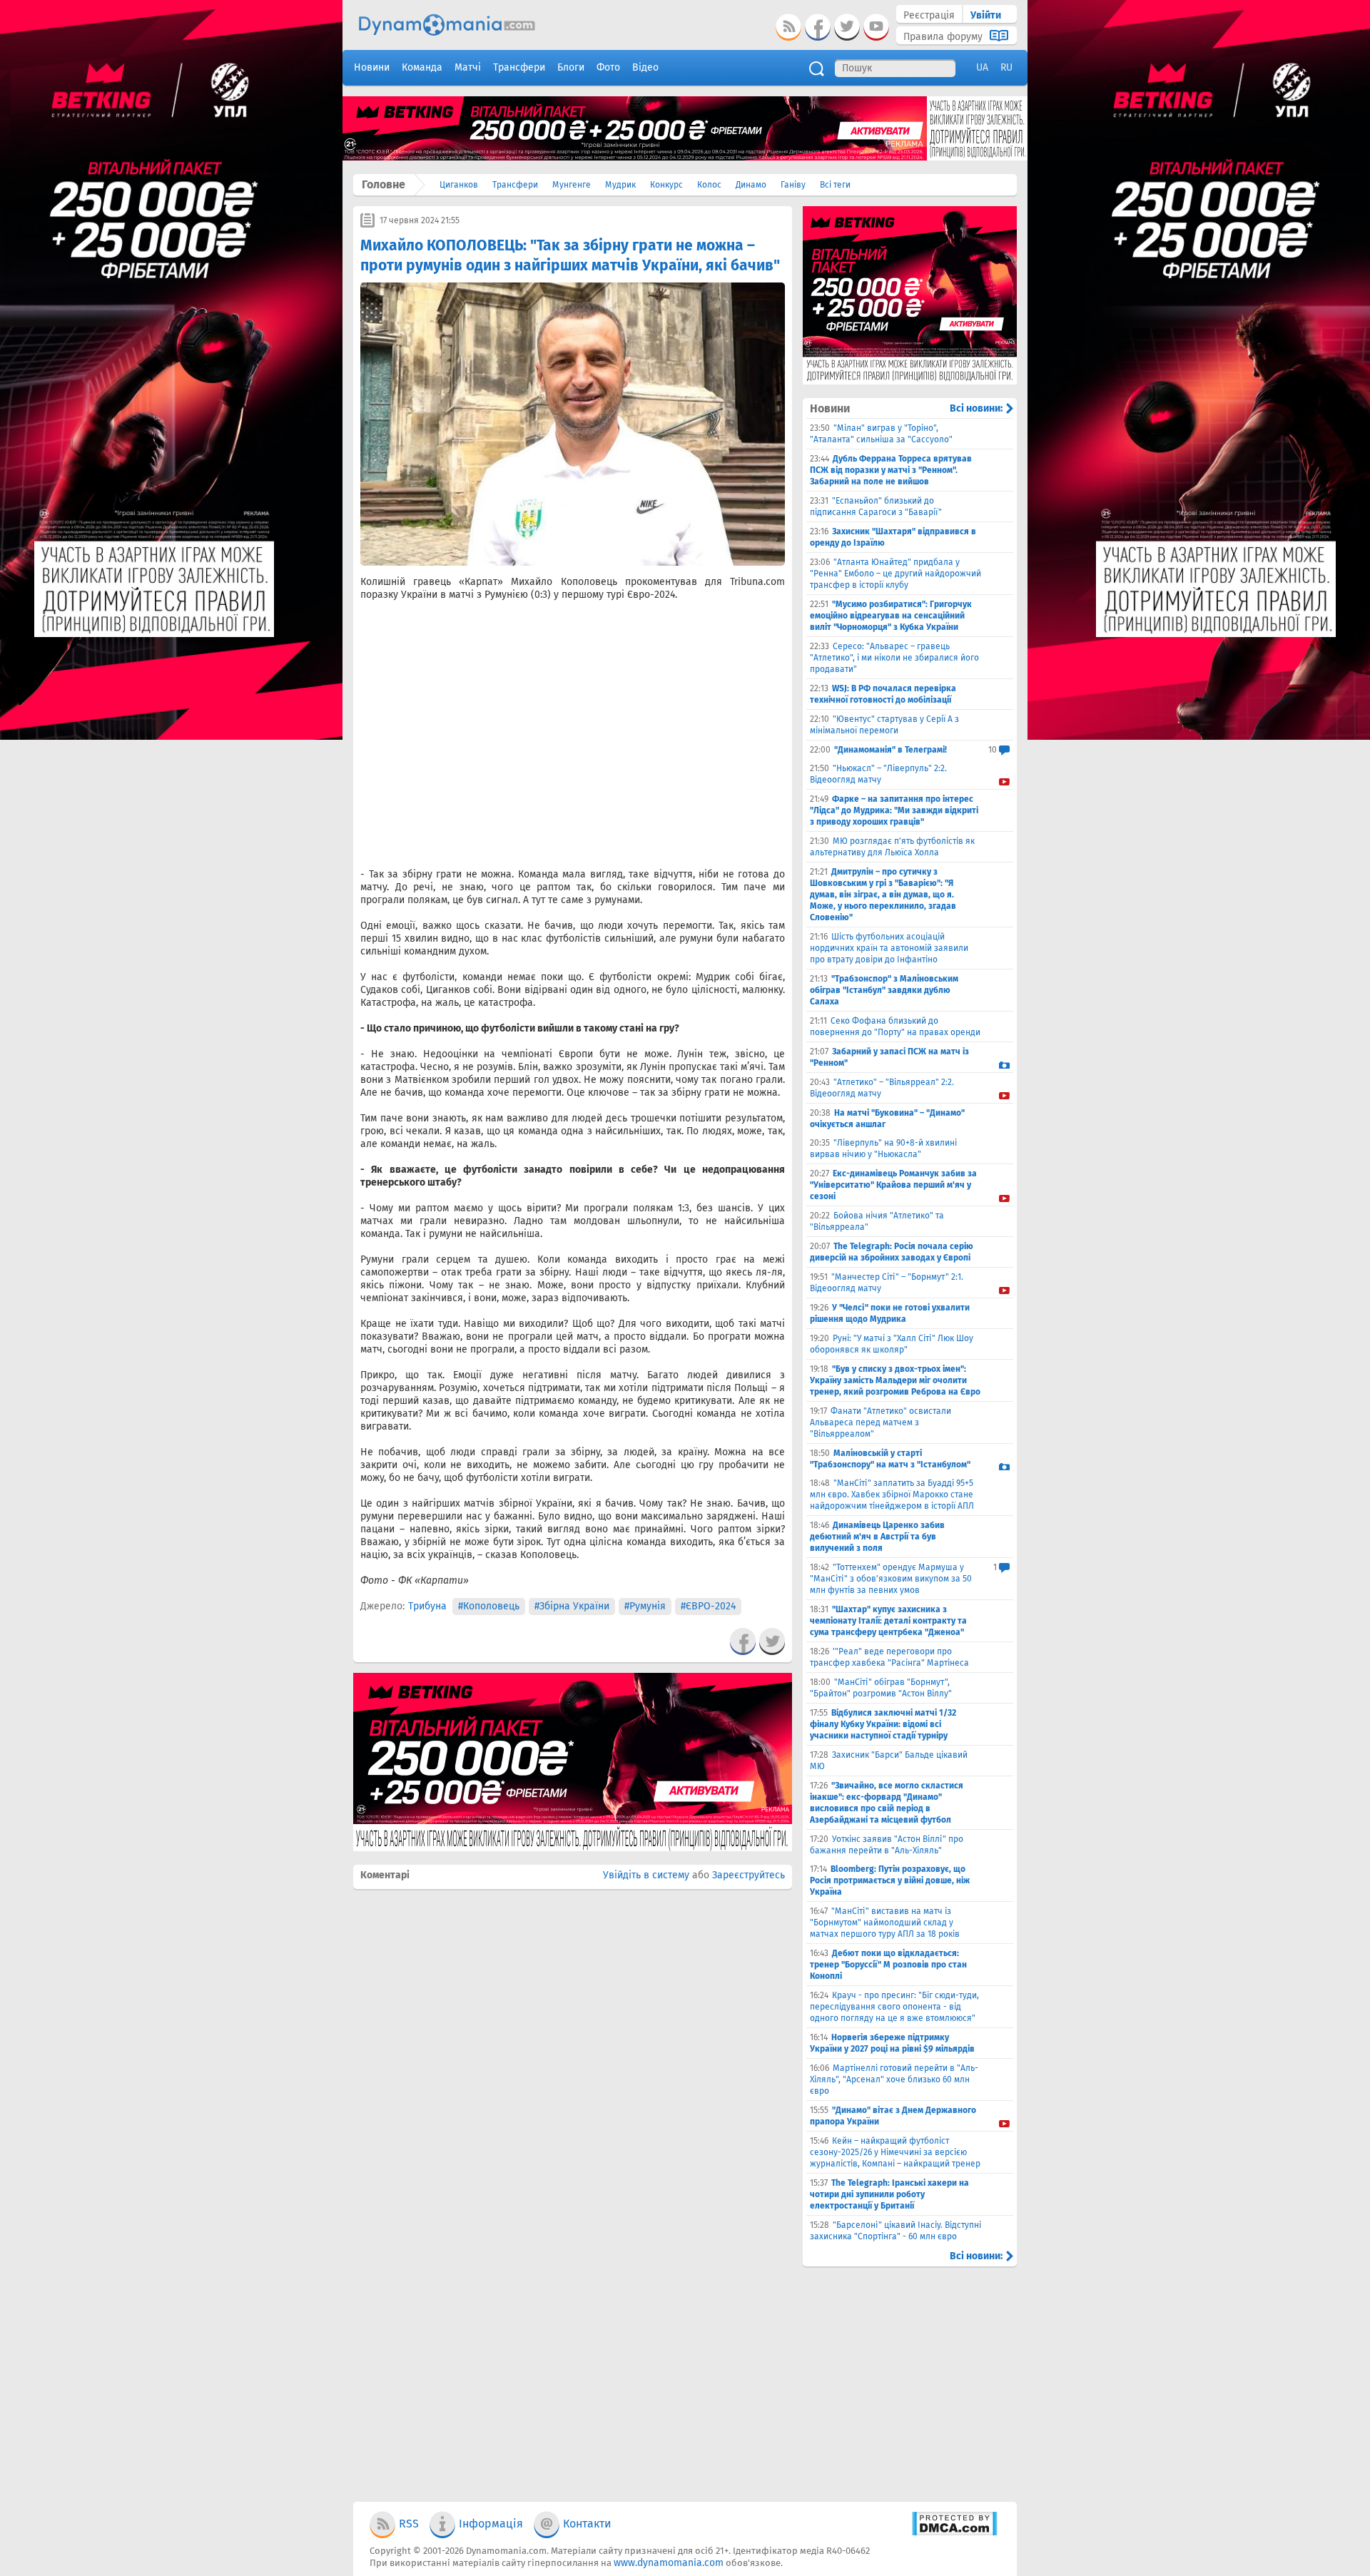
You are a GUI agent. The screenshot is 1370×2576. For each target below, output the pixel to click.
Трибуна (427, 1606)
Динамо (751, 185)
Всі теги (835, 185)
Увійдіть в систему (646, 1875)
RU (1006, 67)
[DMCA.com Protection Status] (954, 2533)
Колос (709, 185)
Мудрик (620, 185)
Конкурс (666, 185)
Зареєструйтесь (749, 1875)
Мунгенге (572, 185)
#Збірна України (572, 1606)
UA (982, 67)
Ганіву (793, 185)
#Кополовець (489, 1606)
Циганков (459, 185)
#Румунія (645, 1606)
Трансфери (515, 185)
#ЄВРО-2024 (708, 1606)
